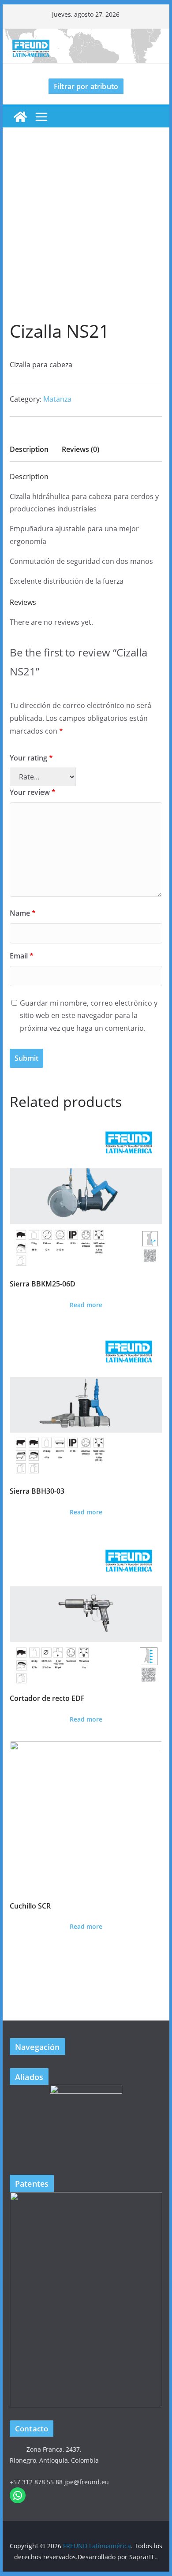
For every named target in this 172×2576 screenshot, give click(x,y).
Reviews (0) (80, 449)
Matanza (57, 399)
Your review (33, 792)
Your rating (31, 758)
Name (23, 913)
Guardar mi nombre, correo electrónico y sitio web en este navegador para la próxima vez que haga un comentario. (89, 1016)
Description (29, 449)
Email (22, 956)
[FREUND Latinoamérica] (86, 35)
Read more (86, 1305)
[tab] (29, 452)
